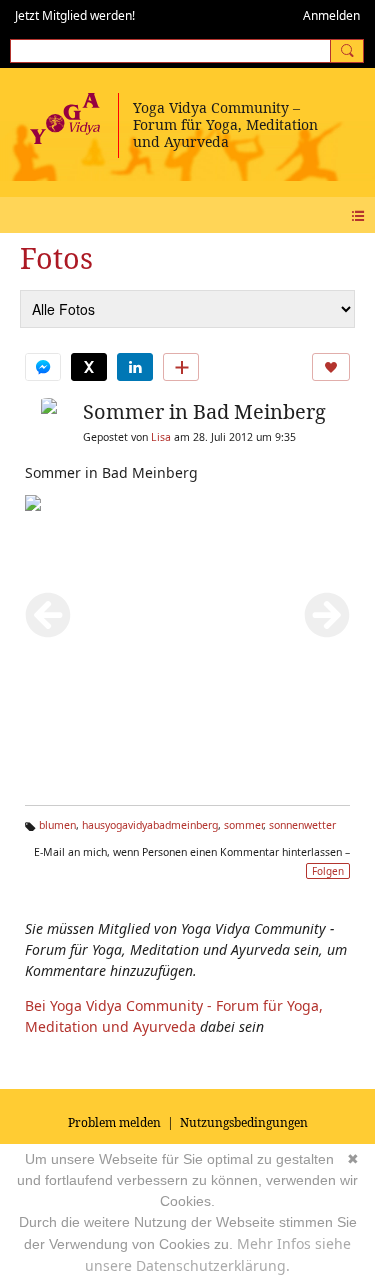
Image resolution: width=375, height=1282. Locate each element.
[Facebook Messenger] (43, 367)
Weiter (327, 615)
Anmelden (331, 15)
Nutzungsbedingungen (244, 1122)
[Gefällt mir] (331, 367)
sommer (243, 825)
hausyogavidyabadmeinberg (150, 825)
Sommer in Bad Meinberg (204, 411)
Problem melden (114, 1122)
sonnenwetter (302, 825)
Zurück (48, 615)
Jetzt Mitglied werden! (75, 15)
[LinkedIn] (135, 367)
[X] (89, 367)
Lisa (161, 437)
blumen (57, 825)
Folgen (328, 871)
